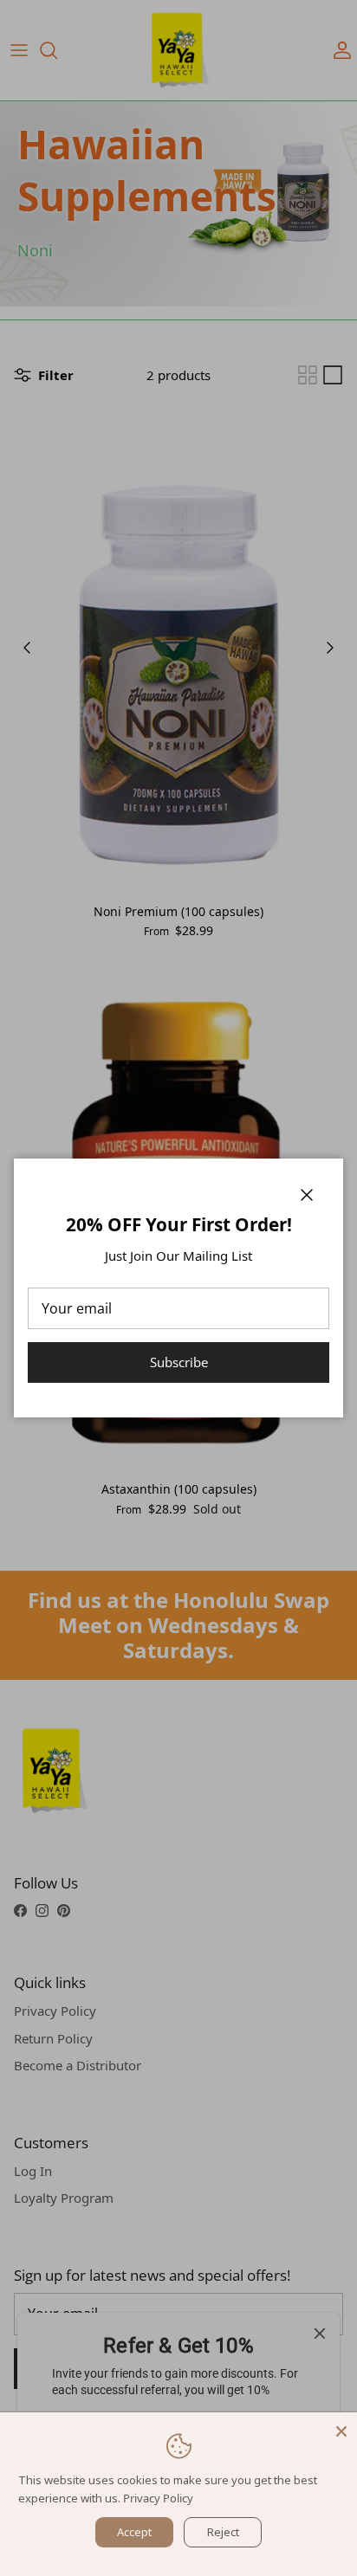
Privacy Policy (158, 2498)
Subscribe (179, 1362)
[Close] (341, 2428)
